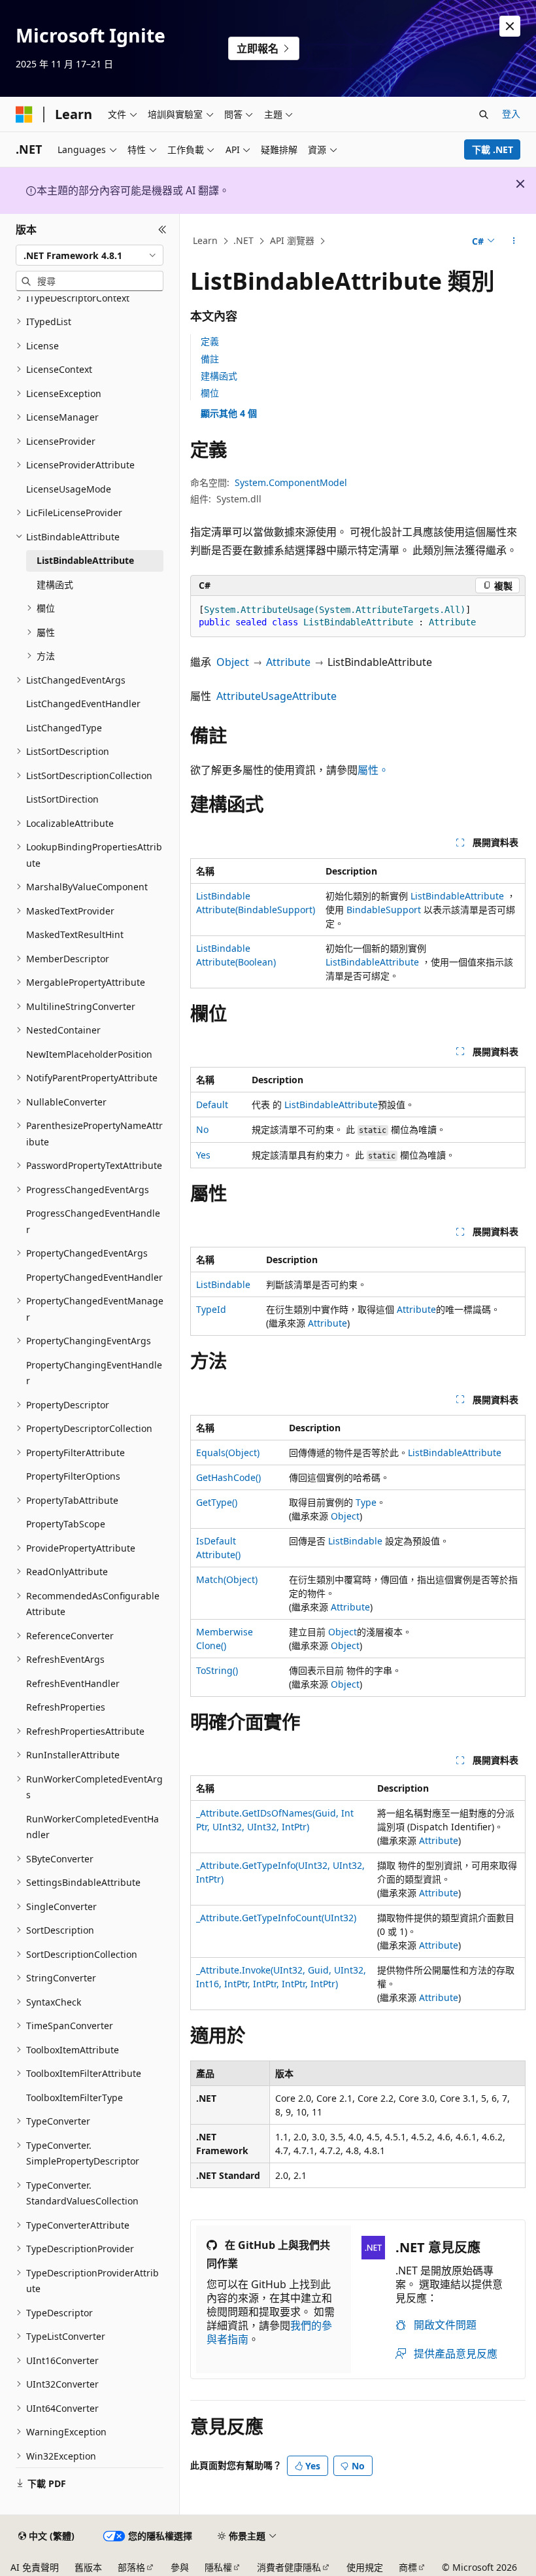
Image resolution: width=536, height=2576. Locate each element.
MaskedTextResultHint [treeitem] (75, 934)
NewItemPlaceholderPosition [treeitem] (89, 1054)
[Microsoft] (24, 114)
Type (366, 1502)
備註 (210, 359)
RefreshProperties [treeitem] (66, 1707)
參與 (180, 2567)
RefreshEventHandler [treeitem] (73, 1683)
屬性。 (373, 770)
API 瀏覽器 (292, 240)
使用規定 (365, 2567)
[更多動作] (514, 241)
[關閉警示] (510, 26)
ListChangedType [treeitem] (64, 728)
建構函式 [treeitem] (55, 584)
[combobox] (90, 255)
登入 (511, 113)
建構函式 (219, 376)
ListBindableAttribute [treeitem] (85, 560)
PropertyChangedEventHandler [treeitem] (94, 1277)
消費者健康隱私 (289, 2567)
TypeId (211, 1309)
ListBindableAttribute (457, 896)
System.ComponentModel (291, 482)
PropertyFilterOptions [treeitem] (73, 1476)
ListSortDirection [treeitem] (62, 799)
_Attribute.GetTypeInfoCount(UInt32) (276, 1918)
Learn (205, 240)
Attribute (288, 662)
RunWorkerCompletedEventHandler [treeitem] (92, 1827)
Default (212, 1105)
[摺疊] (162, 230)
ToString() (217, 1670)
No (202, 1129)
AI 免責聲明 (35, 2567)
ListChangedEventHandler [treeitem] (83, 704)
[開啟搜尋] (484, 114)
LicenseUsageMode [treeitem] (69, 489)
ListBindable (223, 1284)
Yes (203, 1155)
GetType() (217, 1502)
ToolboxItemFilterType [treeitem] (75, 2097)
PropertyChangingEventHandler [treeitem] (94, 1373)
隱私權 (218, 2567)
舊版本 (88, 2567)
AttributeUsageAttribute (276, 696)
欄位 (210, 393)
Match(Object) (227, 1579)
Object (233, 662)
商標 (408, 2567)
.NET (243, 240)
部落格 (131, 2567)
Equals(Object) (228, 1453)
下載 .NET (493, 149)
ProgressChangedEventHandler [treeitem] (93, 1221)
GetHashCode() (228, 1477)
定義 (210, 341)
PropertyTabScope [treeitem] (66, 1524)
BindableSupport (384, 910)
